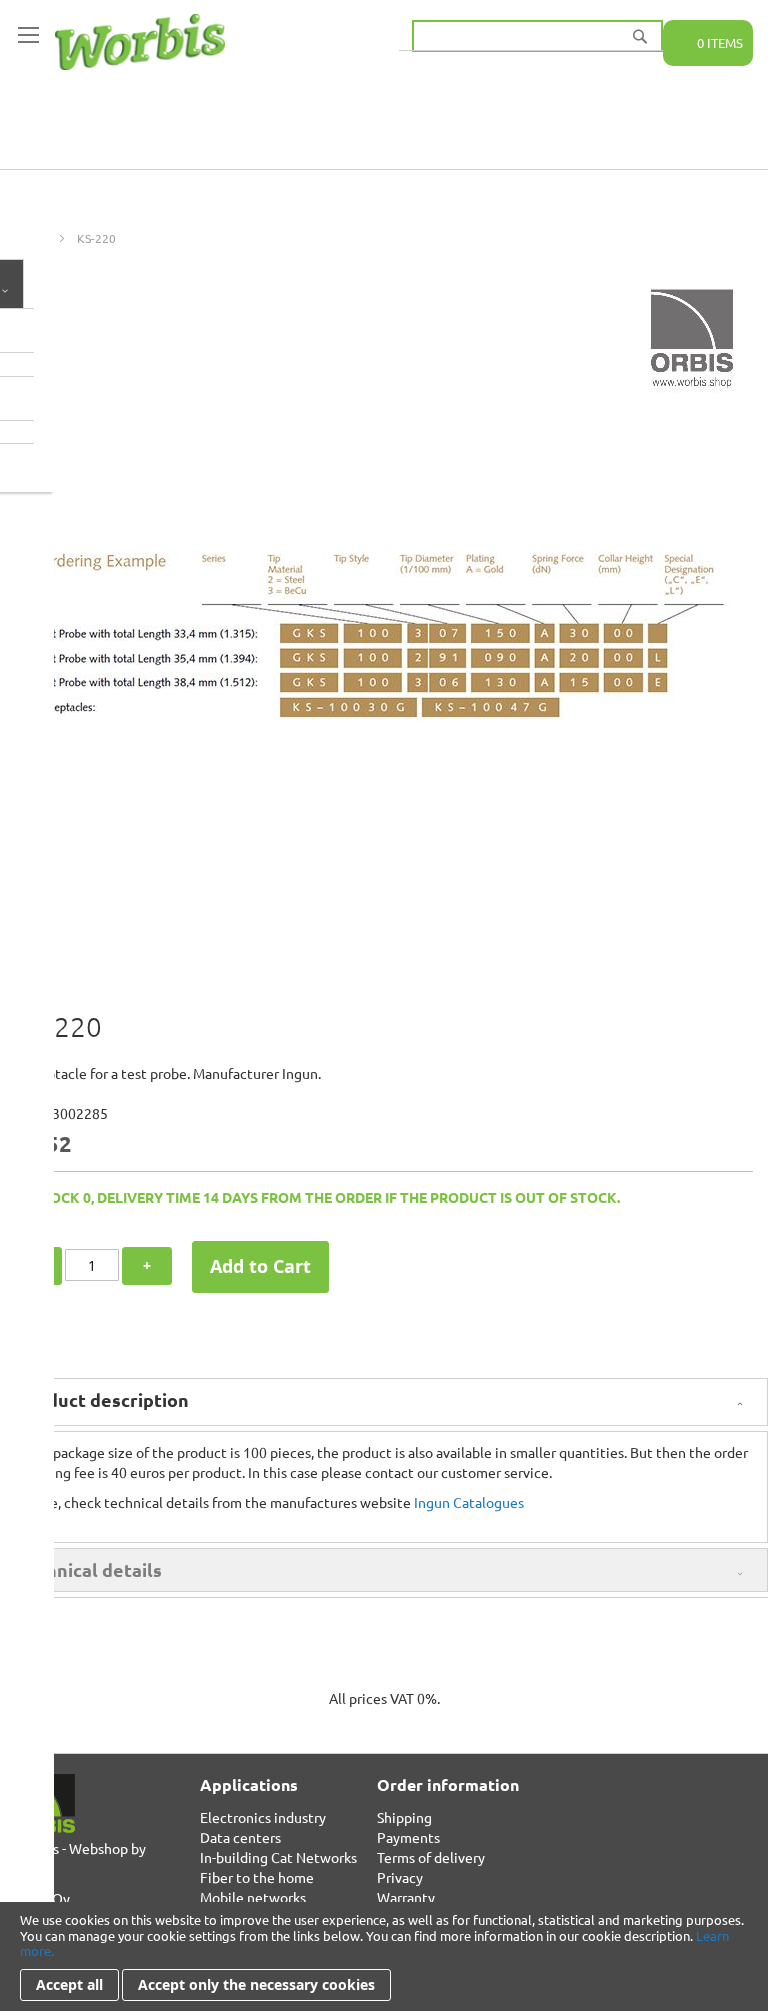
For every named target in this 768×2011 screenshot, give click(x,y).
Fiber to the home (257, 1877)
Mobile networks (253, 1897)
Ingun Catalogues (469, 1502)
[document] (384, 1956)
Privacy (400, 1877)
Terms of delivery (431, 1857)
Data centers (240, 1837)
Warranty (406, 1897)
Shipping (404, 1817)
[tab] (384, 1402)
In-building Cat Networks (278, 1857)
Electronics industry (263, 1817)
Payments (408, 1837)
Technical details (89, 1569)
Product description (102, 1399)
